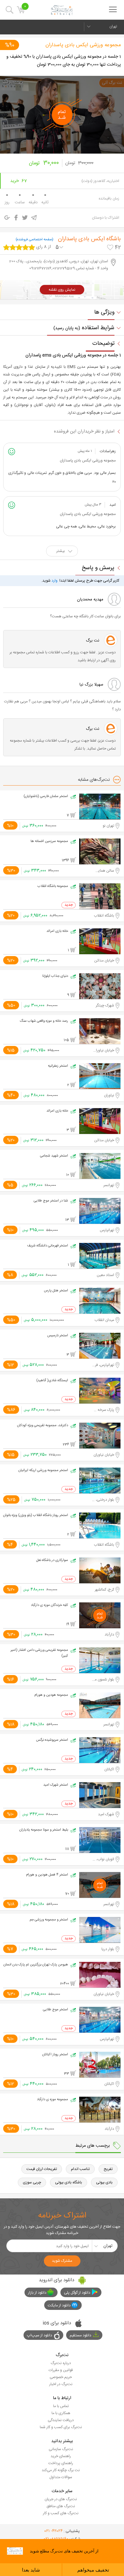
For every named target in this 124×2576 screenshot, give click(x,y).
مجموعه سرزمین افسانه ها (49, 841)
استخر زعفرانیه (58, 1066)
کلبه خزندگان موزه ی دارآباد (49, 1605)
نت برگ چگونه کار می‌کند (61, 2470)
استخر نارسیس (58, 1336)
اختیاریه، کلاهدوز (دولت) (100, 181)
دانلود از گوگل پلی (77, 2293)
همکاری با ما (61, 2413)
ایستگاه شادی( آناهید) (52, 1381)
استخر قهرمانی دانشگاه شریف (48, 1246)
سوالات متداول (61, 2477)
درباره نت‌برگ (61, 2363)
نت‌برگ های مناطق (61, 2506)
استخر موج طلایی (55, 2010)
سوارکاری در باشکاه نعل (52, 1560)
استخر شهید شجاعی (54, 1156)
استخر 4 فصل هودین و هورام (47, 1875)
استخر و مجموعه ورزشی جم (49, 1920)
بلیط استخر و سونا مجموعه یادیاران (44, 1830)
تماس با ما (61, 2406)
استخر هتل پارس (56, 1291)
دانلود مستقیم (80, 2335)
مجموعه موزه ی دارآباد (52, 2100)
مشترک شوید (62, 2261)
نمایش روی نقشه (62, 290)
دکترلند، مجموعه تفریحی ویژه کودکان (43, 1426)
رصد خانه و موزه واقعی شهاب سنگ (44, 1021)
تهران (113, 26)
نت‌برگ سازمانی (61, 2449)
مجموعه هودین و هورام (51, 1695)
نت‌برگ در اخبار (61, 2384)
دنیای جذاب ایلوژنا (55, 976)
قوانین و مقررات (61, 2370)
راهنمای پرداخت (61, 2463)
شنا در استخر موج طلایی (51, 1201)
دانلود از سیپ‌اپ (40, 2335)
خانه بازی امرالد (57, 931)
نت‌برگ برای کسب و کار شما (61, 2427)
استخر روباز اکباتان (55, 2055)
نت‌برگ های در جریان (61, 2499)
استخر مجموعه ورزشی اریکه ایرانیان (43, 1470)
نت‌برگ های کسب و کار (61, 2513)
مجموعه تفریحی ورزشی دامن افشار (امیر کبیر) (39, 1653)
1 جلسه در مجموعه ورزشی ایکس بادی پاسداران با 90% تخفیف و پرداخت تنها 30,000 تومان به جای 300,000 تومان (64, 61)
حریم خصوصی (61, 2377)
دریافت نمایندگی (61, 2420)
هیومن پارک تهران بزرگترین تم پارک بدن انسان (36, 1965)
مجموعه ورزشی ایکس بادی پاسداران (83, 45)
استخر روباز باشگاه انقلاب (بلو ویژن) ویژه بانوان (36, 1515)
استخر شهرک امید (56, 1785)
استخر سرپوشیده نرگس (52, 1740)
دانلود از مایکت (59, 2305)
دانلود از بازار (37, 2293)
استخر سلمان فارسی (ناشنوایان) (46, 796)
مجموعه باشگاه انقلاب (53, 886)
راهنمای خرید (61, 2456)
